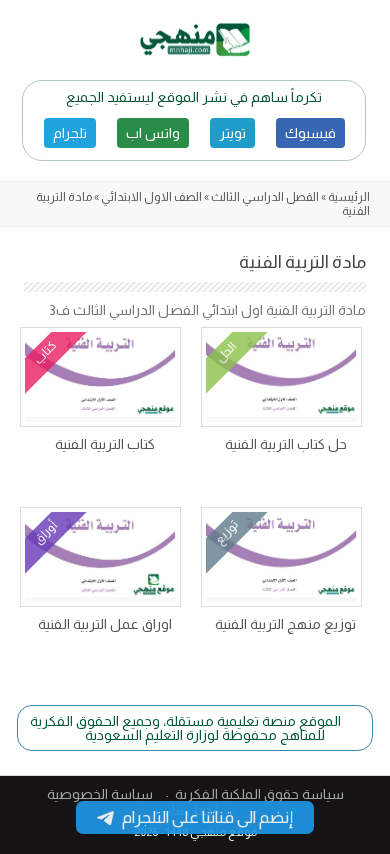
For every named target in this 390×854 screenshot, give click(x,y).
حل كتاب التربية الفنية (286, 444)
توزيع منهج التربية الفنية (285, 624)
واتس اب (153, 133)
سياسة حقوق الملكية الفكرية (259, 794)
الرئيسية (349, 197)
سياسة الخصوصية (100, 794)
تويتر (232, 133)
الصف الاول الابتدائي (151, 197)
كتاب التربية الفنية (105, 444)
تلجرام (70, 133)
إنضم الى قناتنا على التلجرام (207, 817)
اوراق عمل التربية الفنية (105, 624)
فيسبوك (310, 133)
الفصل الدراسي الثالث (265, 197)
